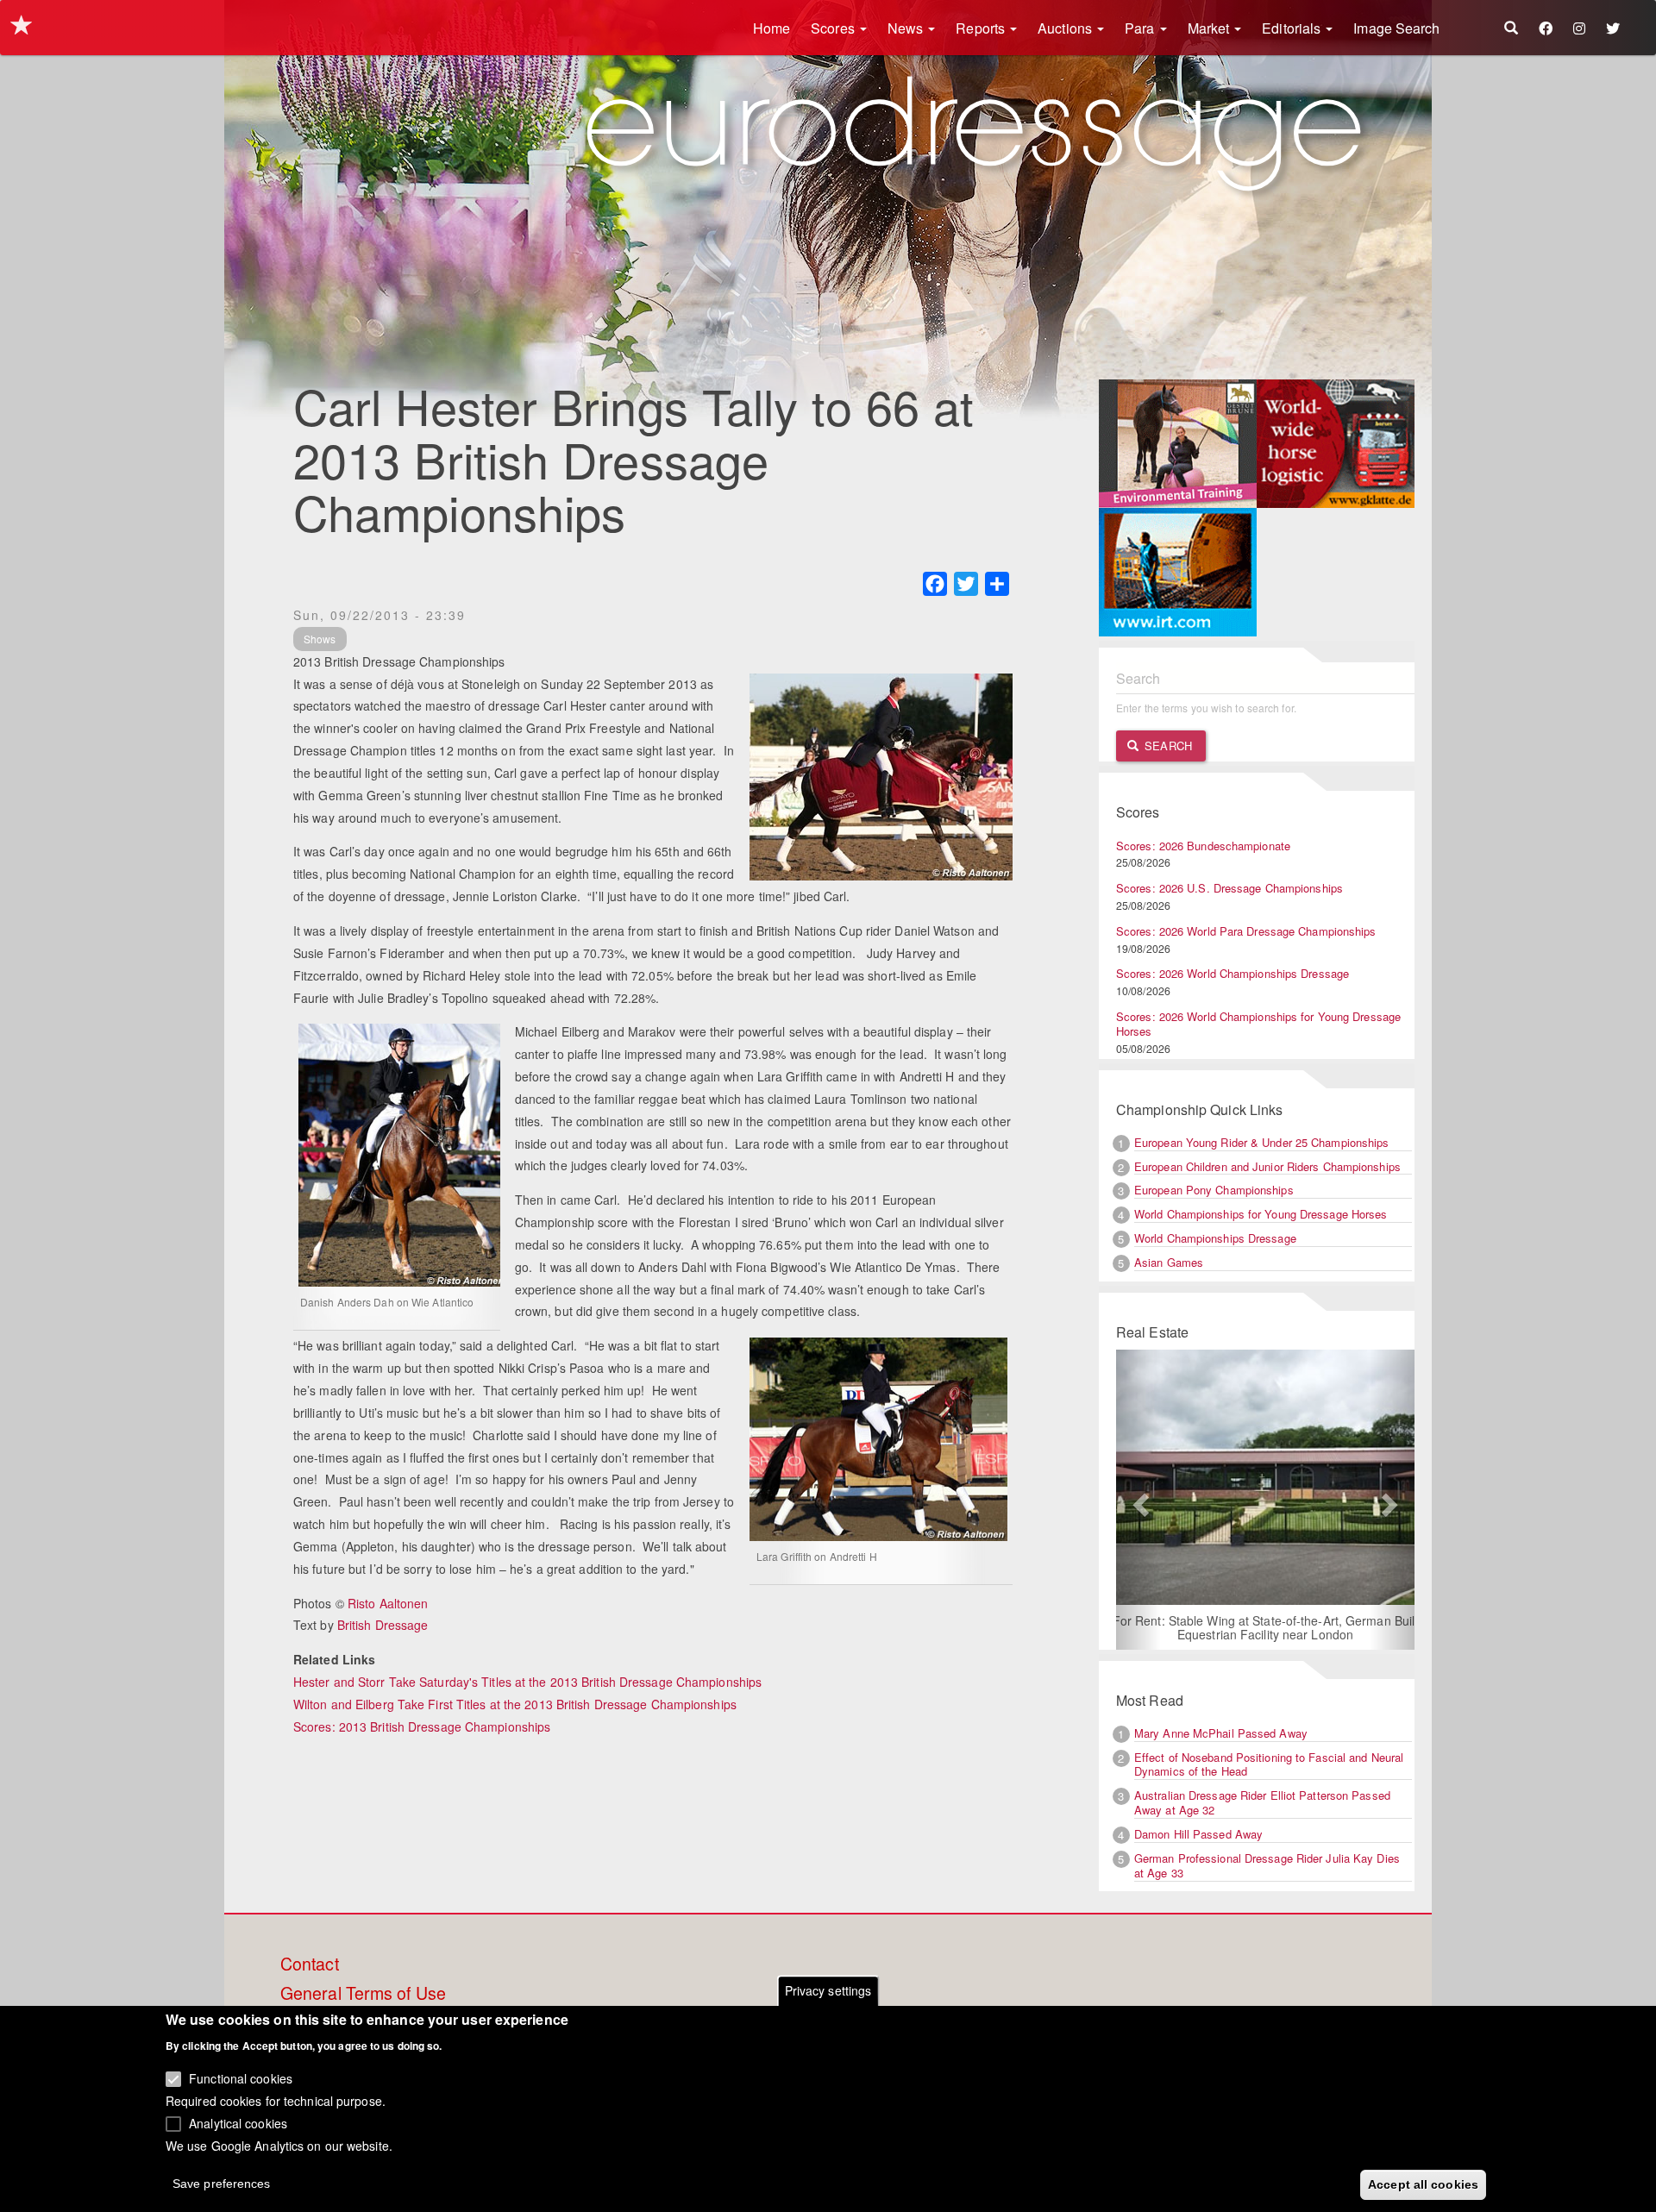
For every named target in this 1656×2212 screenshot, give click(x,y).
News (907, 28)
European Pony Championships (1214, 1190)
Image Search (1396, 28)
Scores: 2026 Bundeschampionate (1203, 846)
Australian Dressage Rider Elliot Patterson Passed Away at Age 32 (1262, 1802)
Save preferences (222, 2183)
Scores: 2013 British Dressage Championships (422, 1726)
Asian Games (1169, 1262)
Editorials (1293, 28)
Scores (834, 28)
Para (1142, 28)
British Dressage (383, 1625)
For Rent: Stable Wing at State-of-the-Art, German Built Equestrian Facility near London (1266, 1627)
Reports (982, 28)
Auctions (1066, 28)
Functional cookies (241, 2078)
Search (1167, 746)
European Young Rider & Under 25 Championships (1262, 1142)
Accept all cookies (1423, 2184)
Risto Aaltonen (388, 1603)
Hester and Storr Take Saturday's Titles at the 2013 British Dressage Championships (527, 1682)
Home (772, 28)
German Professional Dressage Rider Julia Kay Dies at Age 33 (1267, 1865)
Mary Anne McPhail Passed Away (1221, 1733)
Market (1211, 28)
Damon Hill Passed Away (1198, 1834)
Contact (310, 1964)
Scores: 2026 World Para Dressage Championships (1246, 931)
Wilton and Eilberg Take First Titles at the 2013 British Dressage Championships (515, 1704)
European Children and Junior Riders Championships (1267, 1166)
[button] (1138, 1500)
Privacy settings (828, 1990)
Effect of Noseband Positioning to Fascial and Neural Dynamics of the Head (1269, 1764)
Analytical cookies (238, 2122)
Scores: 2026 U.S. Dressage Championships (1229, 888)
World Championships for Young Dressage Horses (1261, 1214)
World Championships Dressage (1215, 1238)
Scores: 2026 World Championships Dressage (1233, 973)
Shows (320, 639)
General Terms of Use (363, 1994)
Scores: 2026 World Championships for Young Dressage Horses (1258, 1024)
